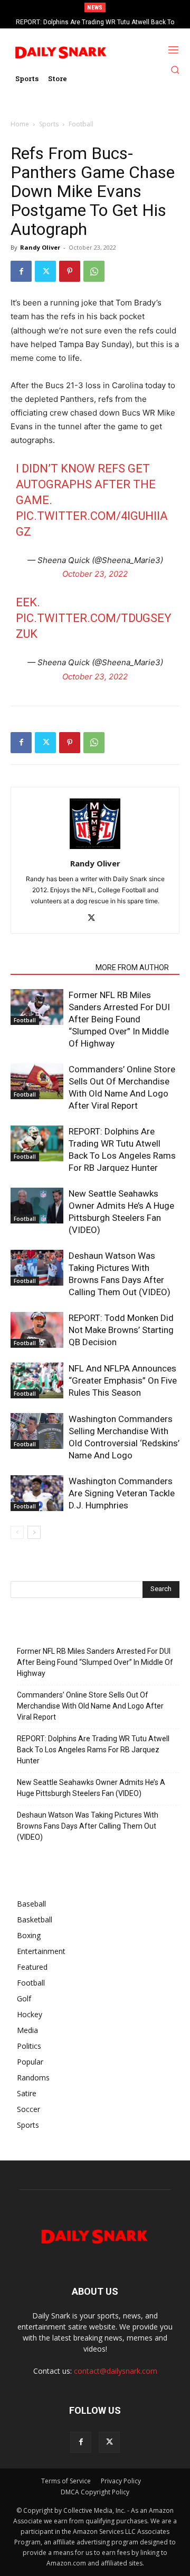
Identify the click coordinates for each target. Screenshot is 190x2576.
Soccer (28, 2109)
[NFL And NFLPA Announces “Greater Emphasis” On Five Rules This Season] (37, 1381)
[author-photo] (95, 849)
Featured (32, 1967)
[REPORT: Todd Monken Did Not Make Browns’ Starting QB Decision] (37, 1330)
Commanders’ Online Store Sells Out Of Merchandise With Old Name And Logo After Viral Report (90, 1706)
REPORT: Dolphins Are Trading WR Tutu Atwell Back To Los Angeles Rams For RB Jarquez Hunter (93, 1750)
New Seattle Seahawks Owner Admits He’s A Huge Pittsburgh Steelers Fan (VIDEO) (91, 1788)
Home (20, 124)
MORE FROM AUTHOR (132, 968)
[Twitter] (45, 271)
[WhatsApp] (94, 271)
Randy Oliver (40, 247)
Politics (29, 2046)
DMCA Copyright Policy (95, 2492)
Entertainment (41, 1951)
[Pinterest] (70, 271)
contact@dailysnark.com (116, 2371)
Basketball (35, 1919)
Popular (30, 2062)
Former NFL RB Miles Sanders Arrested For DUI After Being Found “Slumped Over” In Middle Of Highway (119, 1019)
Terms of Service (66, 2481)
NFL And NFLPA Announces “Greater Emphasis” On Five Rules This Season (123, 1380)
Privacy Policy (121, 2481)
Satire (27, 2093)
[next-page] (34, 1532)
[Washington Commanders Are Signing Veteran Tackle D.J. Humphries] (37, 1493)
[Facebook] (21, 271)
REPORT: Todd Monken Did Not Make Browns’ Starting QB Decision (121, 1330)
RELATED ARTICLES (50, 968)
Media (27, 2030)
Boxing (29, 1935)
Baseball (31, 1904)
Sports (49, 124)
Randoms (33, 2077)
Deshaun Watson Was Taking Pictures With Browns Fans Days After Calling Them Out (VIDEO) (88, 1826)
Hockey (30, 2014)
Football (81, 124)
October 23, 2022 (95, 574)
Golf (24, 1998)
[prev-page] (17, 1532)
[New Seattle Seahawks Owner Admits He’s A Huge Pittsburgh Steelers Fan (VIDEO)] (37, 1206)
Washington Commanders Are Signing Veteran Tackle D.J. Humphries (122, 1493)
